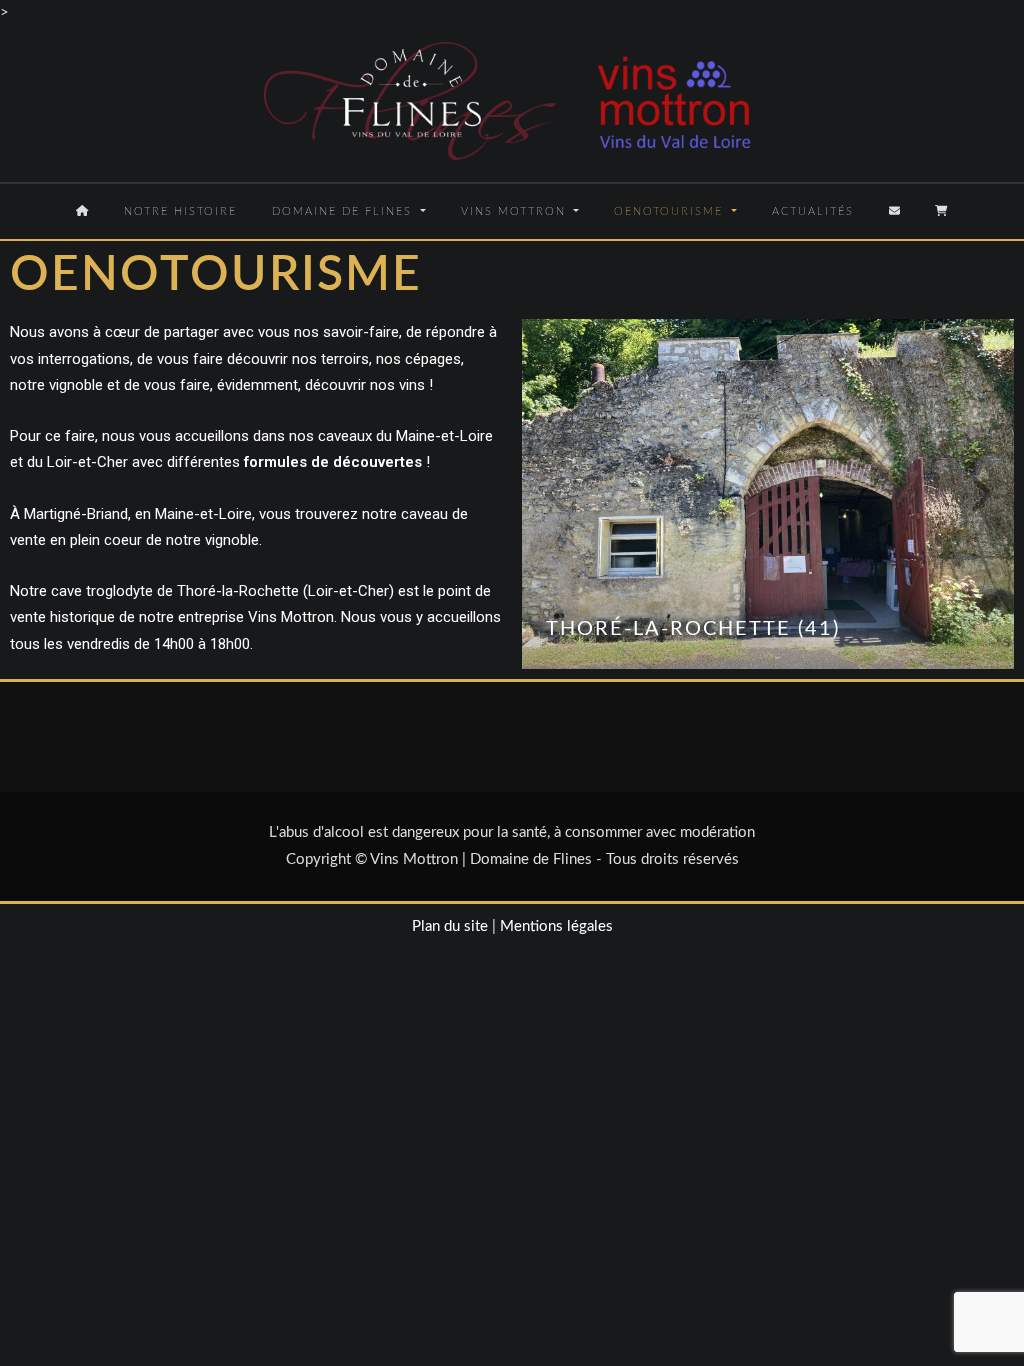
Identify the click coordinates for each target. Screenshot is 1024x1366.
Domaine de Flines (344, 211)
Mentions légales (556, 926)
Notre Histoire (180, 211)
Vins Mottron (516, 211)
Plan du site (450, 926)
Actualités (813, 211)
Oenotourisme (671, 211)
